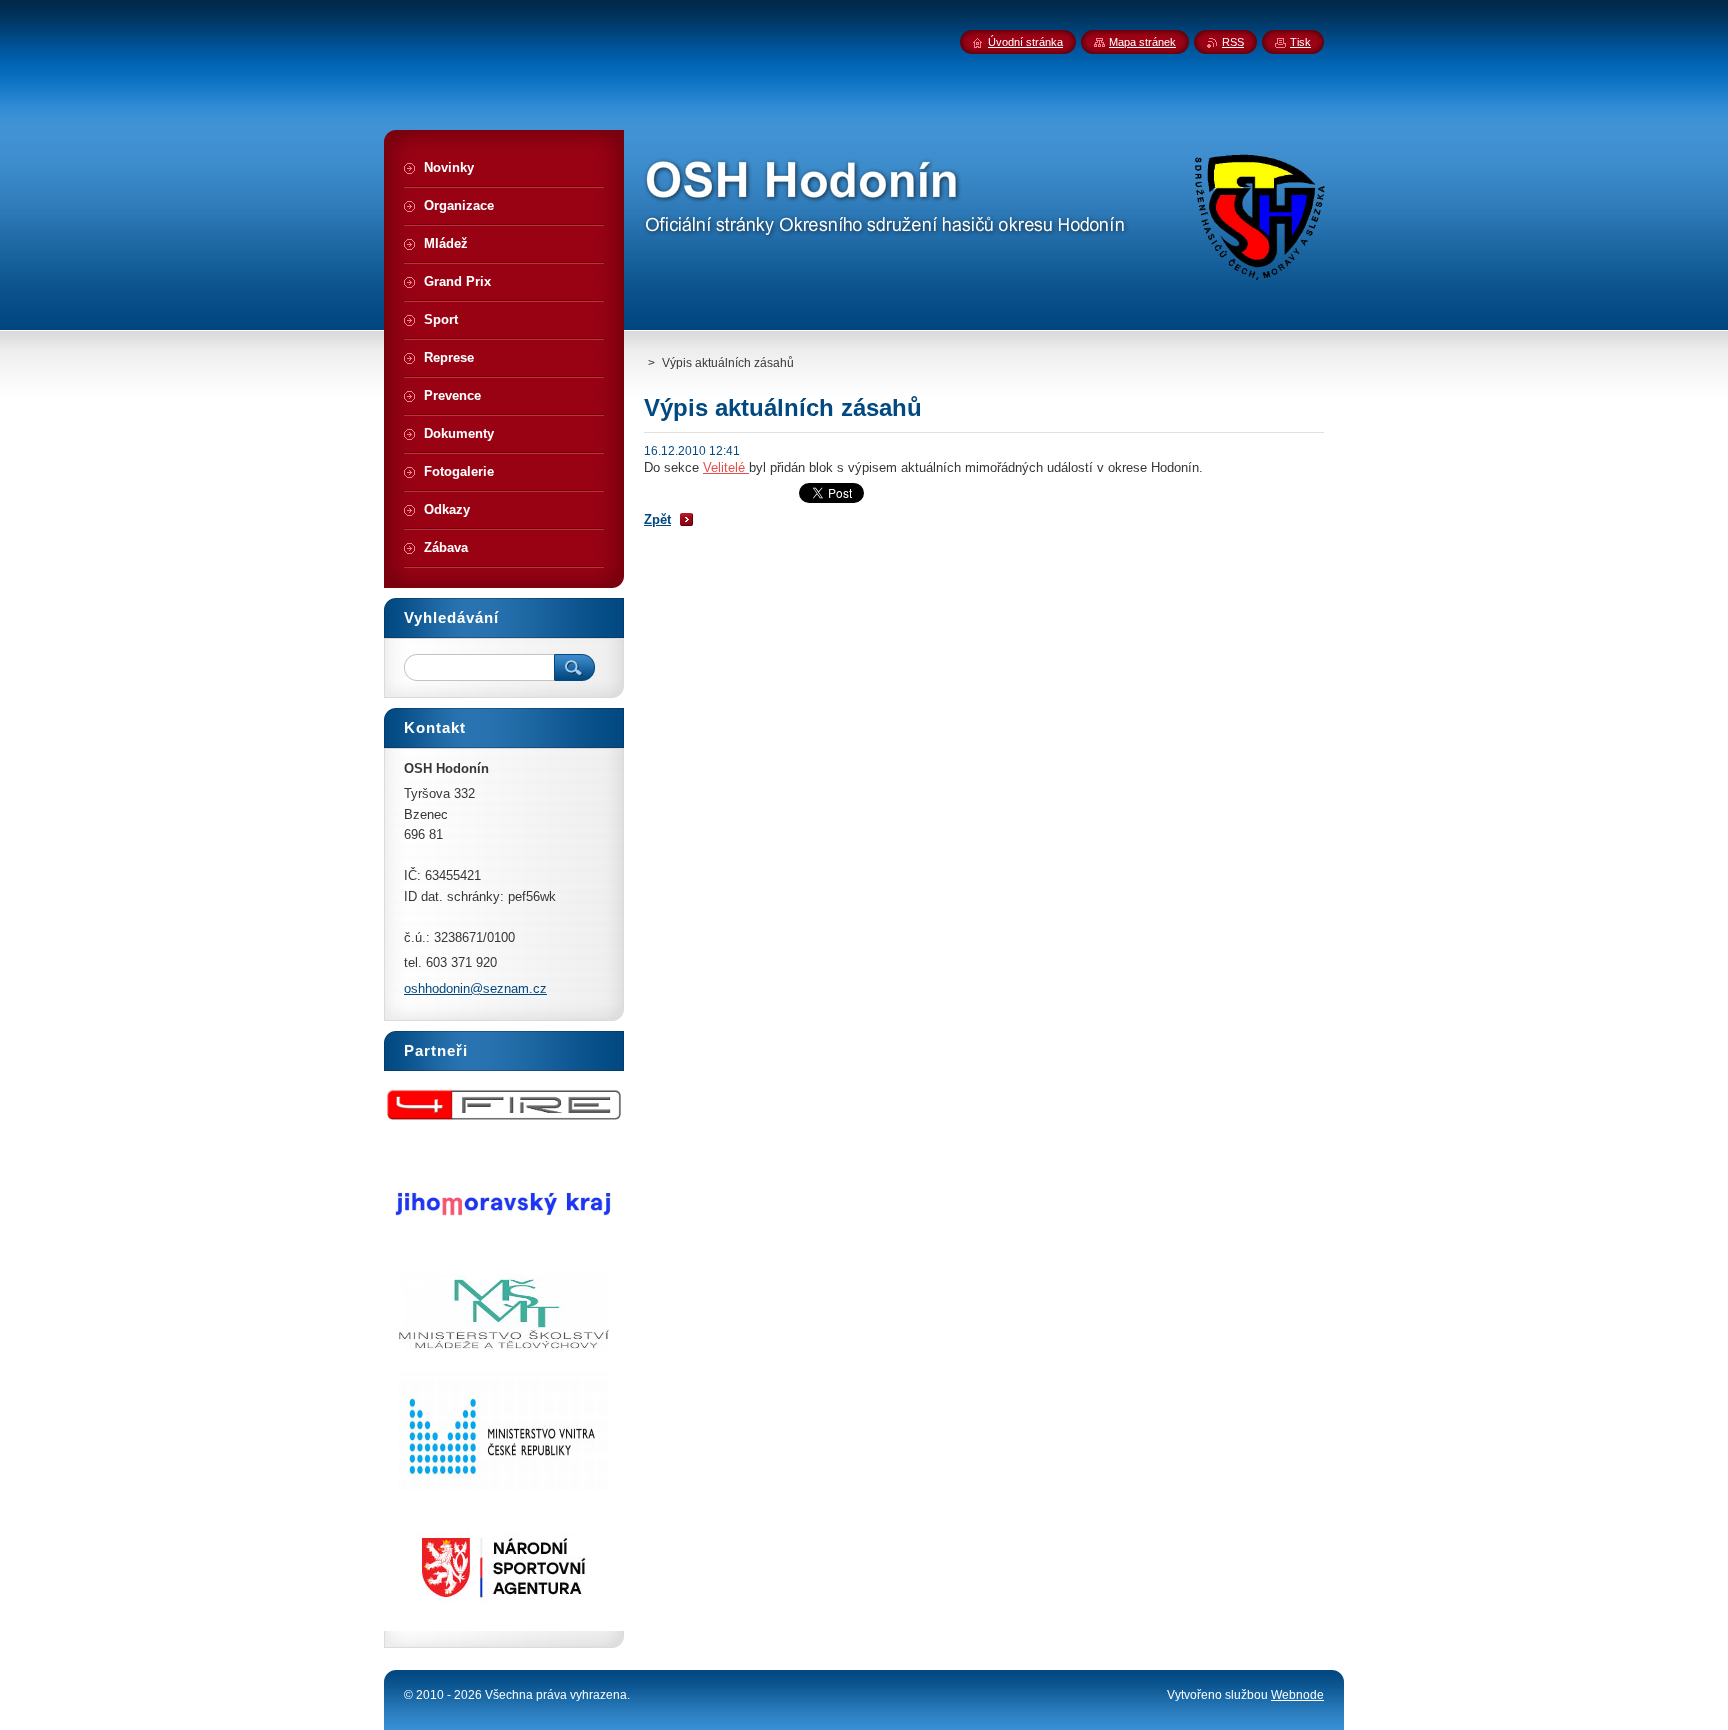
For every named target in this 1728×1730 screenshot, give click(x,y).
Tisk (1300, 42)
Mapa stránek (1142, 42)
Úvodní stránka (1025, 42)
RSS (1233, 42)
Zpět (657, 519)
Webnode (1297, 1695)
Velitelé (726, 467)
